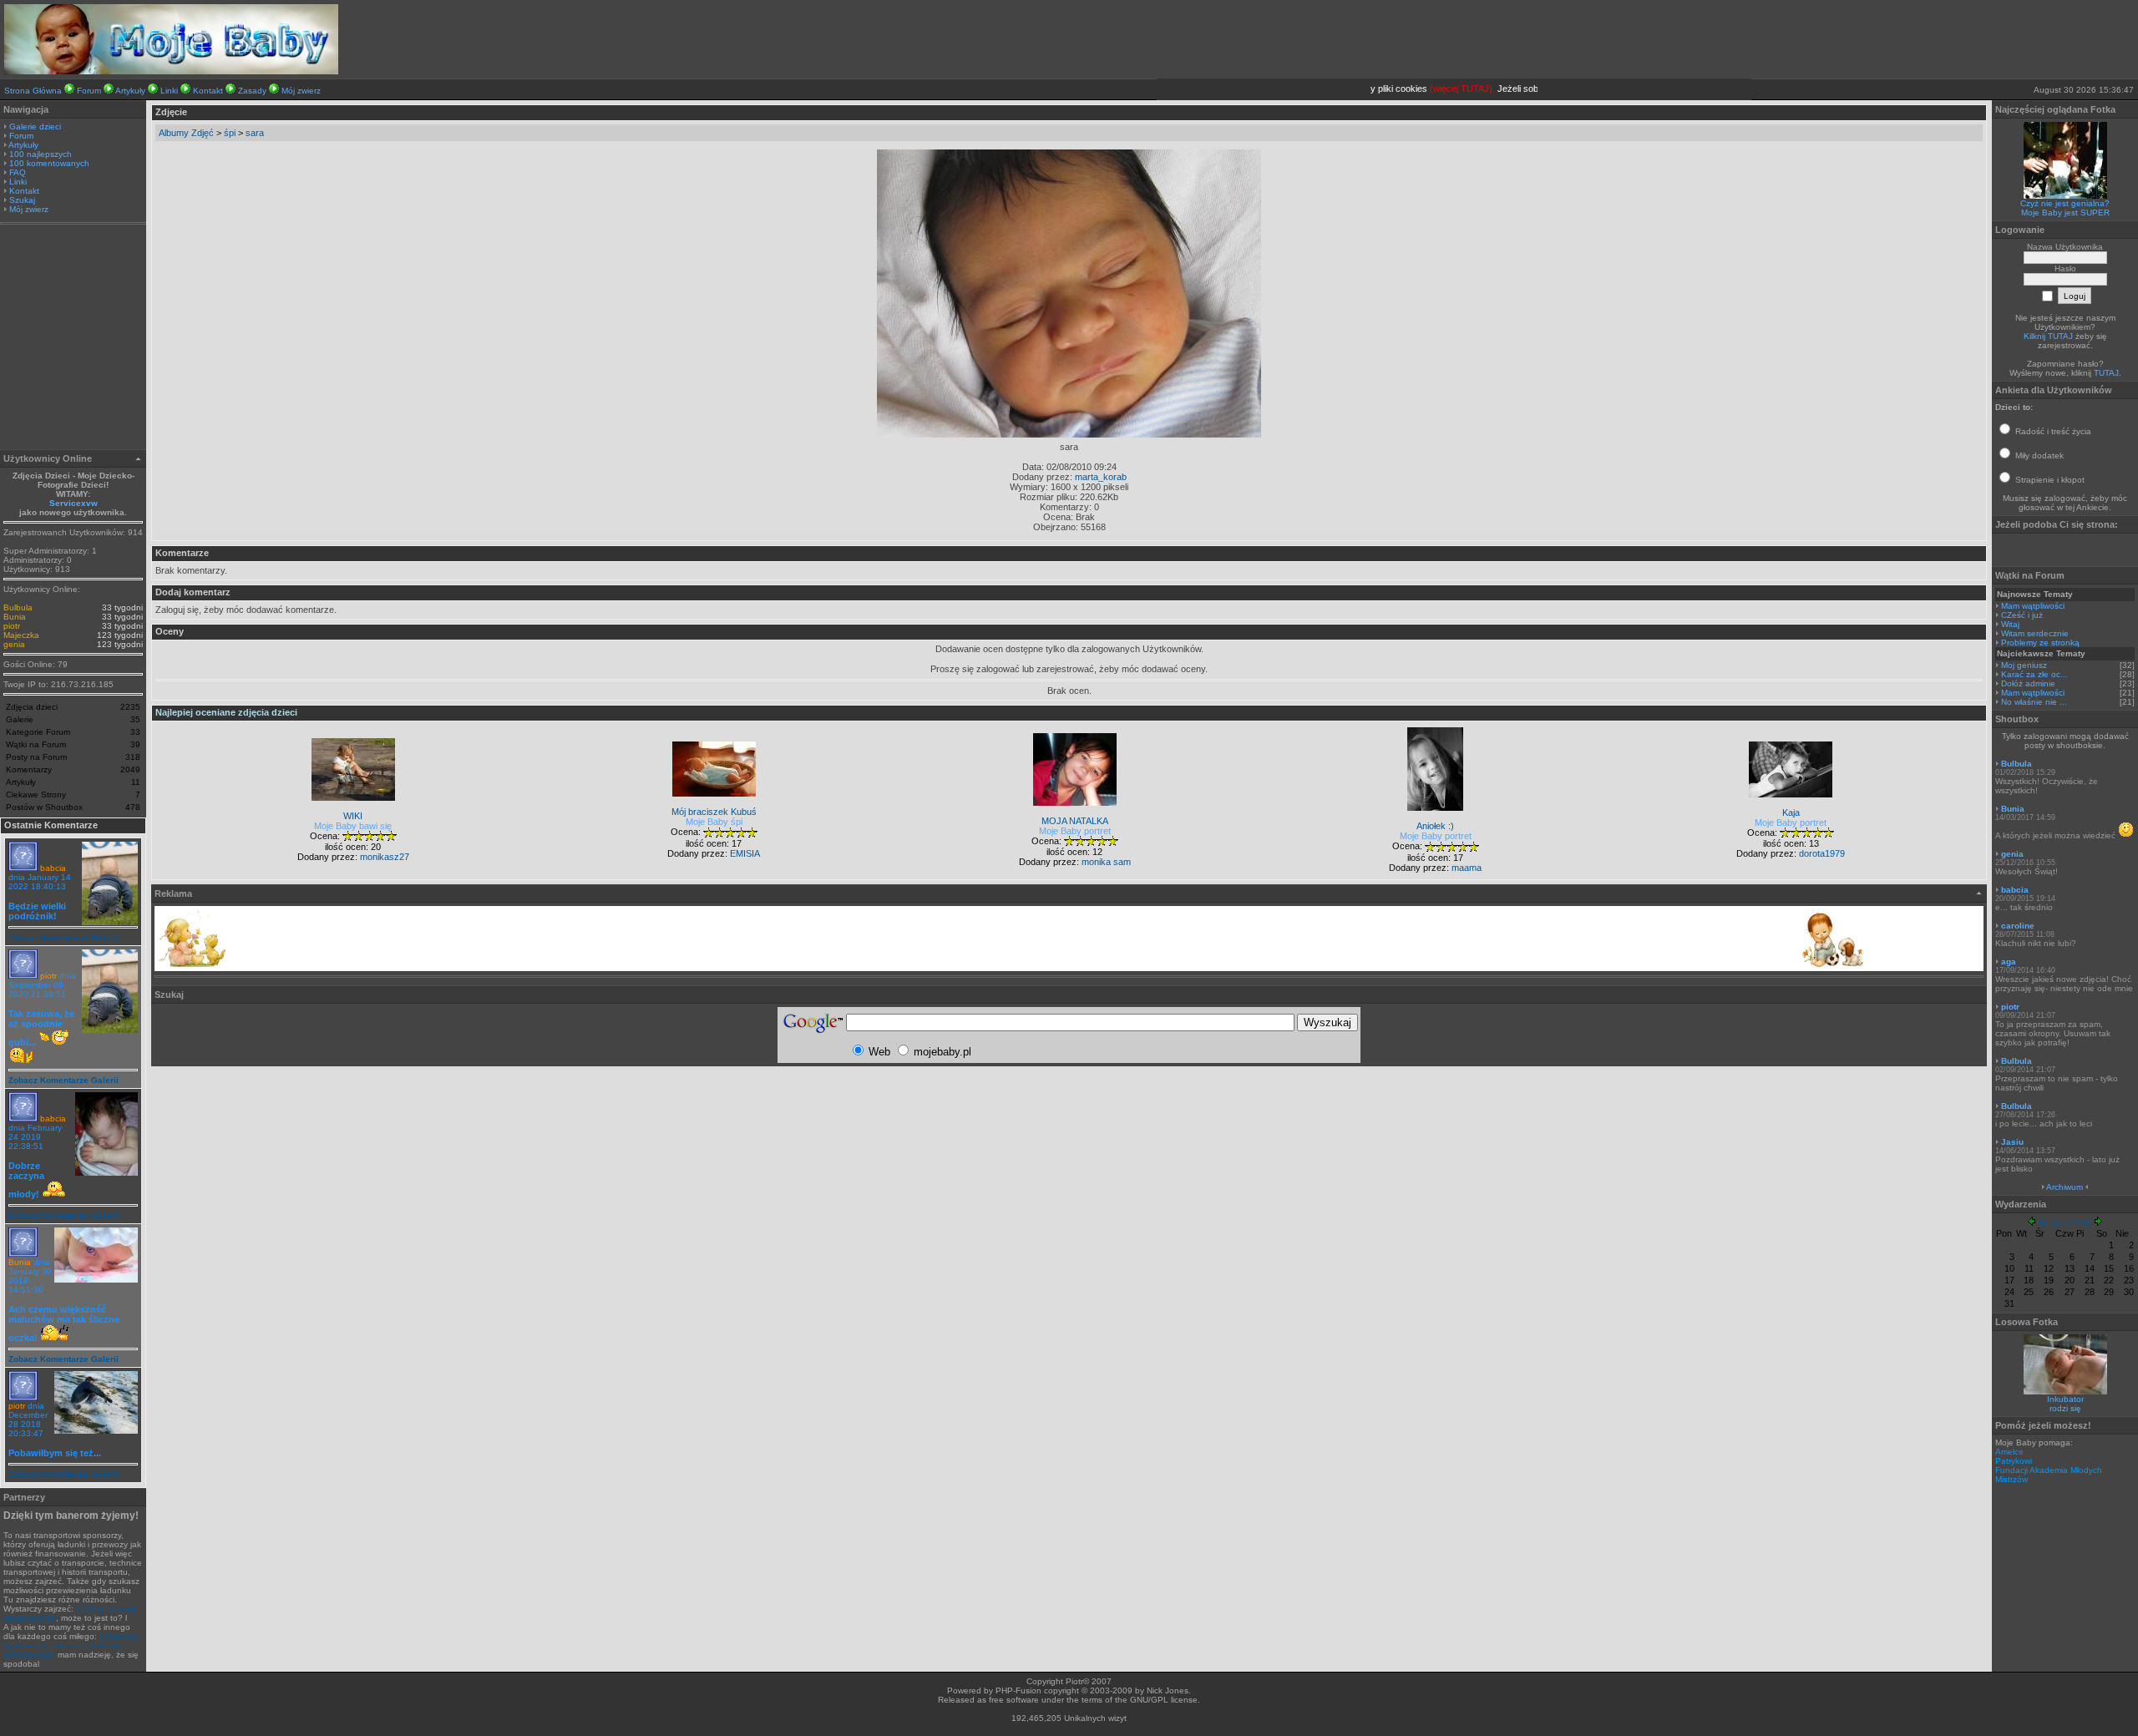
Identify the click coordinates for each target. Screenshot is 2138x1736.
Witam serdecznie (2035, 633)
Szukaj (22, 200)
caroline (2018, 926)
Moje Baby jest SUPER (2065, 213)
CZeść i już (2022, 615)
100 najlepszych (41, 154)
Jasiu (2012, 1142)
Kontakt (208, 91)
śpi (230, 133)
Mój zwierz (301, 91)
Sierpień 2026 (2065, 1223)
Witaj (2010, 624)
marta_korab (1101, 477)
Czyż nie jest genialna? (2065, 203)
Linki (169, 91)
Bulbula (18, 607)
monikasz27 (385, 857)
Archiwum (2065, 1187)
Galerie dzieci (35, 127)
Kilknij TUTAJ (2048, 336)
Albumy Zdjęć (186, 133)
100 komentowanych (49, 163)
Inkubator (2065, 1399)
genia (14, 644)
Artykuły (130, 91)
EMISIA (745, 853)
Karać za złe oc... (2034, 674)
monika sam (1106, 862)
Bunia (15, 617)
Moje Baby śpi (714, 822)
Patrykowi (2014, 1461)
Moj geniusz (2024, 665)
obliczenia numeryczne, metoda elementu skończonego (71, 1645)
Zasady (252, 91)
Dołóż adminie (2028, 683)
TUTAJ (2106, 373)
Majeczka (21, 635)
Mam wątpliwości (2033, 606)
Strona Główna (33, 91)
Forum (89, 91)
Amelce (2009, 1452)
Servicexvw (73, 503)
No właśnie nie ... (2034, 702)
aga (2009, 962)
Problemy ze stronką (2040, 643)
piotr (12, 626)
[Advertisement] (73, 339)
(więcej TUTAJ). (1441, 89)
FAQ (18, 172)
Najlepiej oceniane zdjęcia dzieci (226, 712)
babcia (53, 868)
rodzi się (2065, 1408)
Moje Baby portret (1075, 831)
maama (1467, 868)
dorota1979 (1822, 853)
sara (255, 133)
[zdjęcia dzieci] (171, 71)
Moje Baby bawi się (353, 826)
